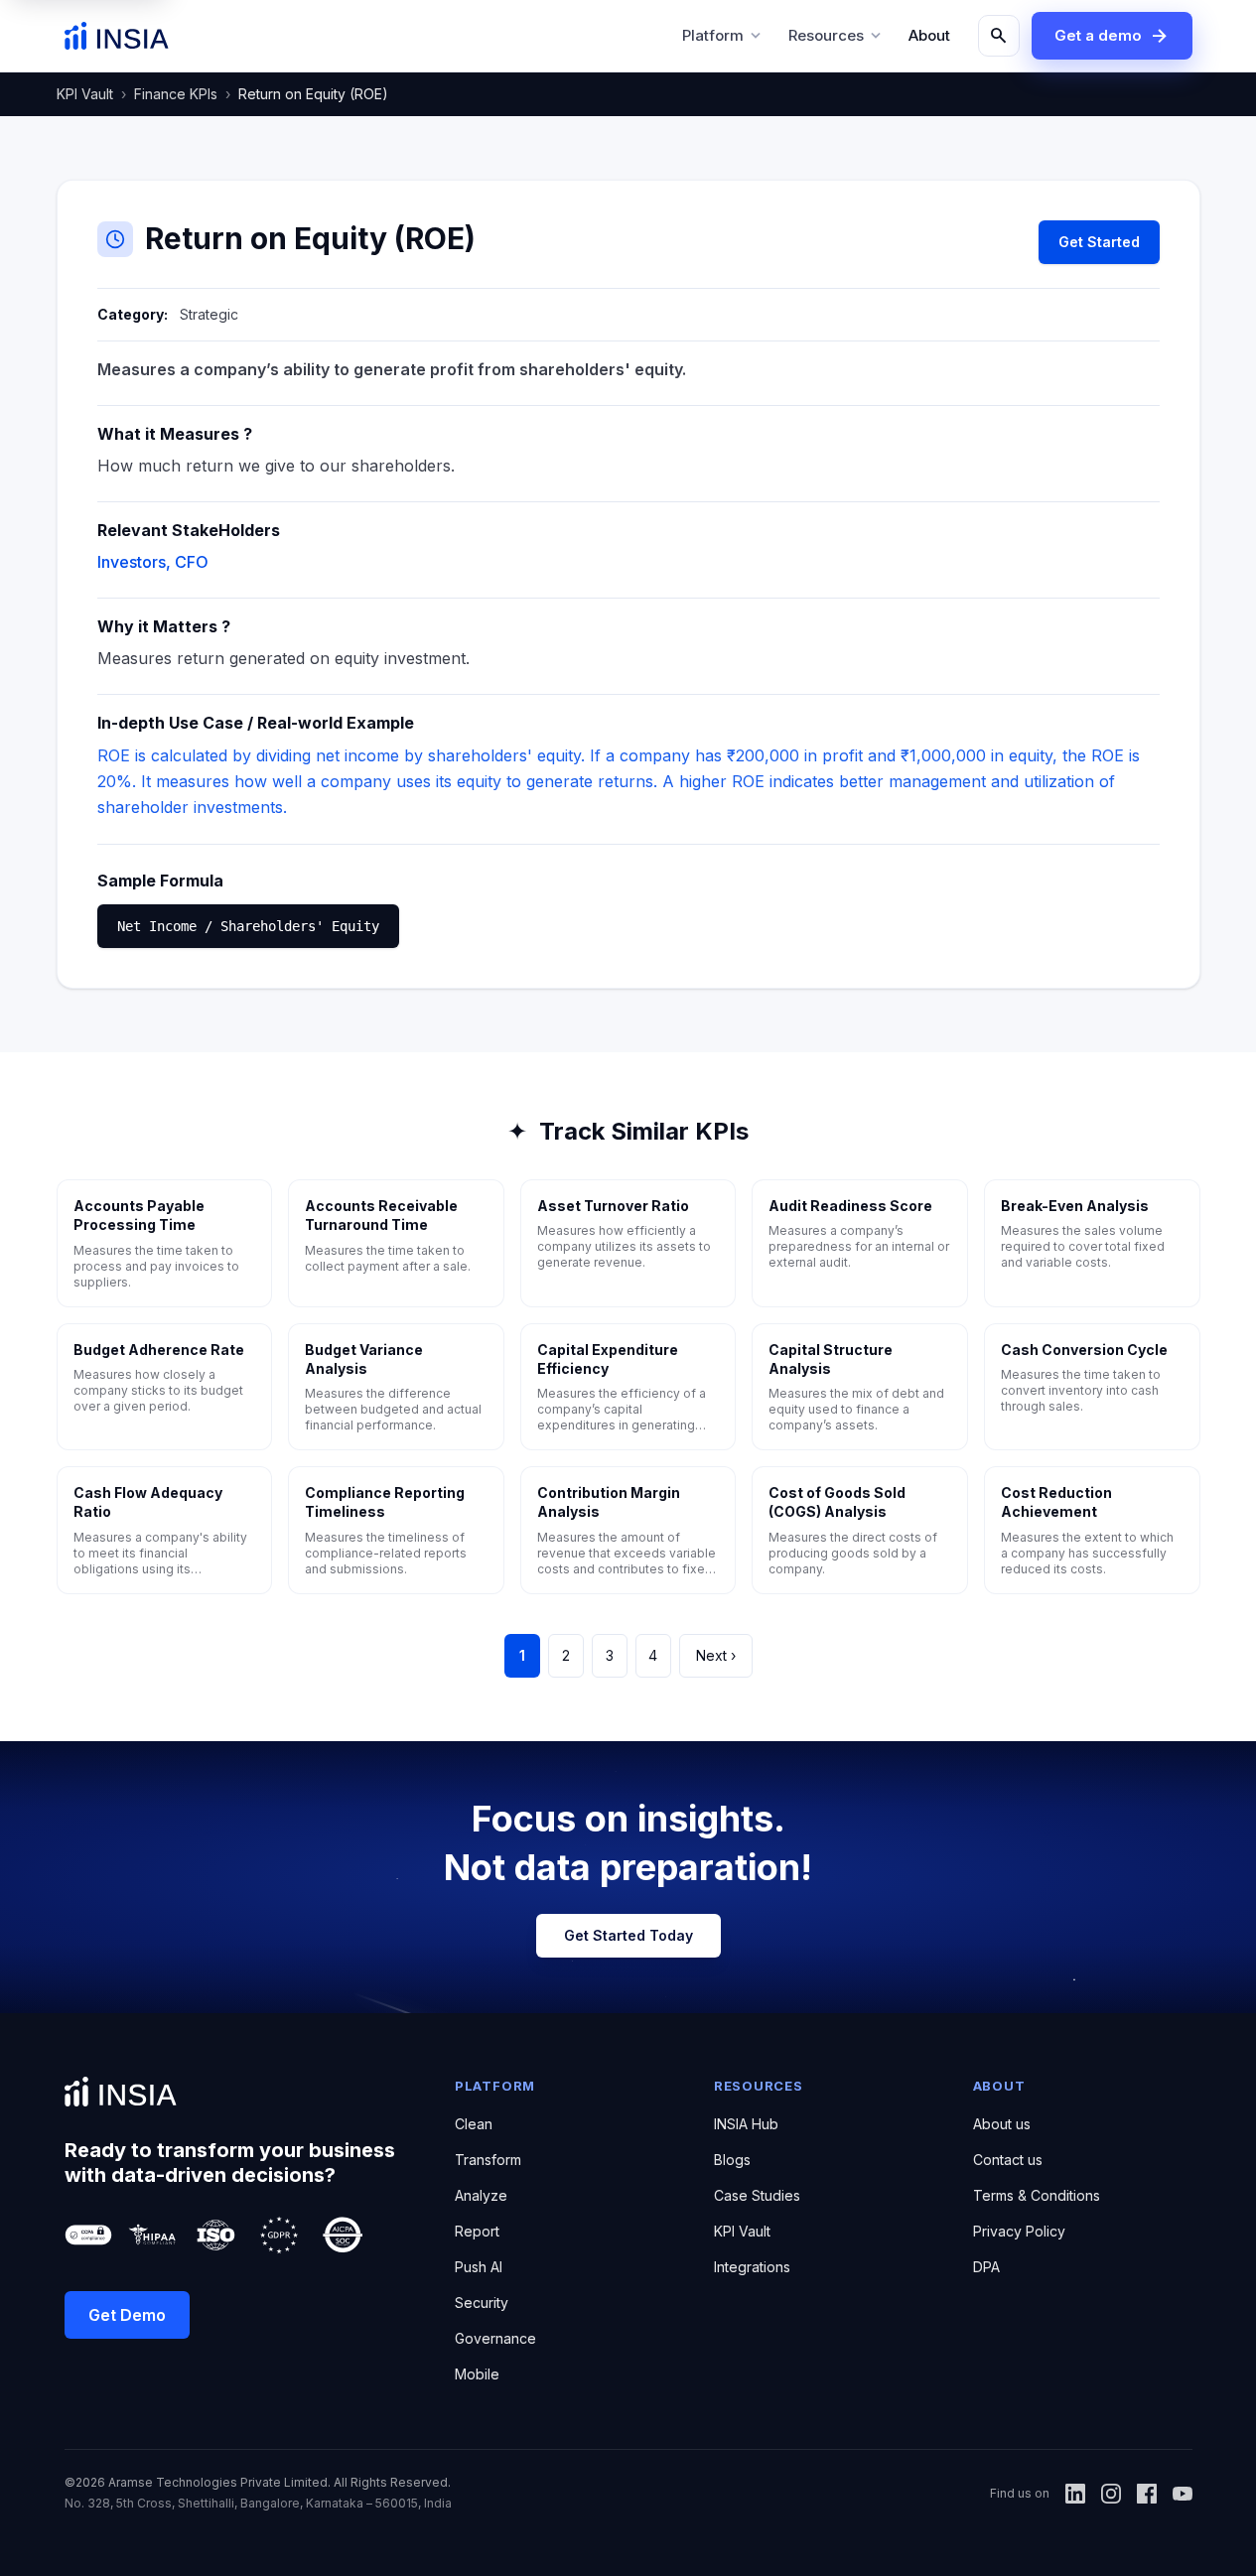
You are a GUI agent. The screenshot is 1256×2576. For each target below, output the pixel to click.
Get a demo (1112, 36)
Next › (716, 1655)
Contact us (1008, 2160)
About (929, 35)
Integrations (752, 2267)
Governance (495, 2338)
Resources (837, 36)
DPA (986, 2267)
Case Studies (757, 2195)
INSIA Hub (746, 2124)
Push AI (479, 2267)
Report (477, 2231)
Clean (474, 2124)
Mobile (477, 2374)
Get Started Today (628, 1935)
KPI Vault (85, 94)
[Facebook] (1147, 2494)
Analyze (481, 2195)
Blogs (732, 2160)
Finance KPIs (176, 94)
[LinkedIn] (1075, 2494)
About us (1002, 2124)
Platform (723, 36)
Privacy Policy (1019, 2231)
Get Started (1099, 242)
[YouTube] (1183, 2494)
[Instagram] (1111, 2494)
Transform (488, 2160)
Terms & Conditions (1037, 2195)
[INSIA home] (117, 36)
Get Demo (127, 2315)
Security (482, 2303)
